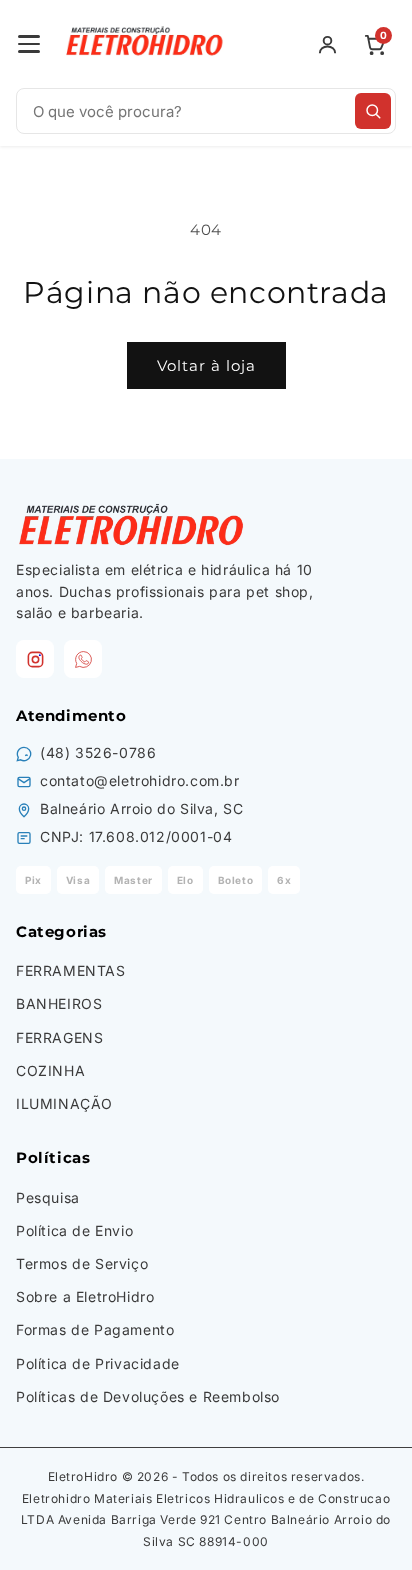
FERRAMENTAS (71, 970)
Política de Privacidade (98, 1363)
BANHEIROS (59, 1003)
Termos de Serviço (82, 1263)
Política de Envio (74, 1230)
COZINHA (50, 1070)
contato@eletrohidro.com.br (140, 780)
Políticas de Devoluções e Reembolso (148, 1396)
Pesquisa (48, 1197)
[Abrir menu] (29, 44)
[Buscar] (373, 111)
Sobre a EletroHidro (85, 1296)
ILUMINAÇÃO (64, 1103)
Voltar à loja (206, 365)
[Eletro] (146, 44)
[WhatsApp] (83, 659)
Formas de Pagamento (95, 1329)
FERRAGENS (59, 1037)
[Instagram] (35, 659)
